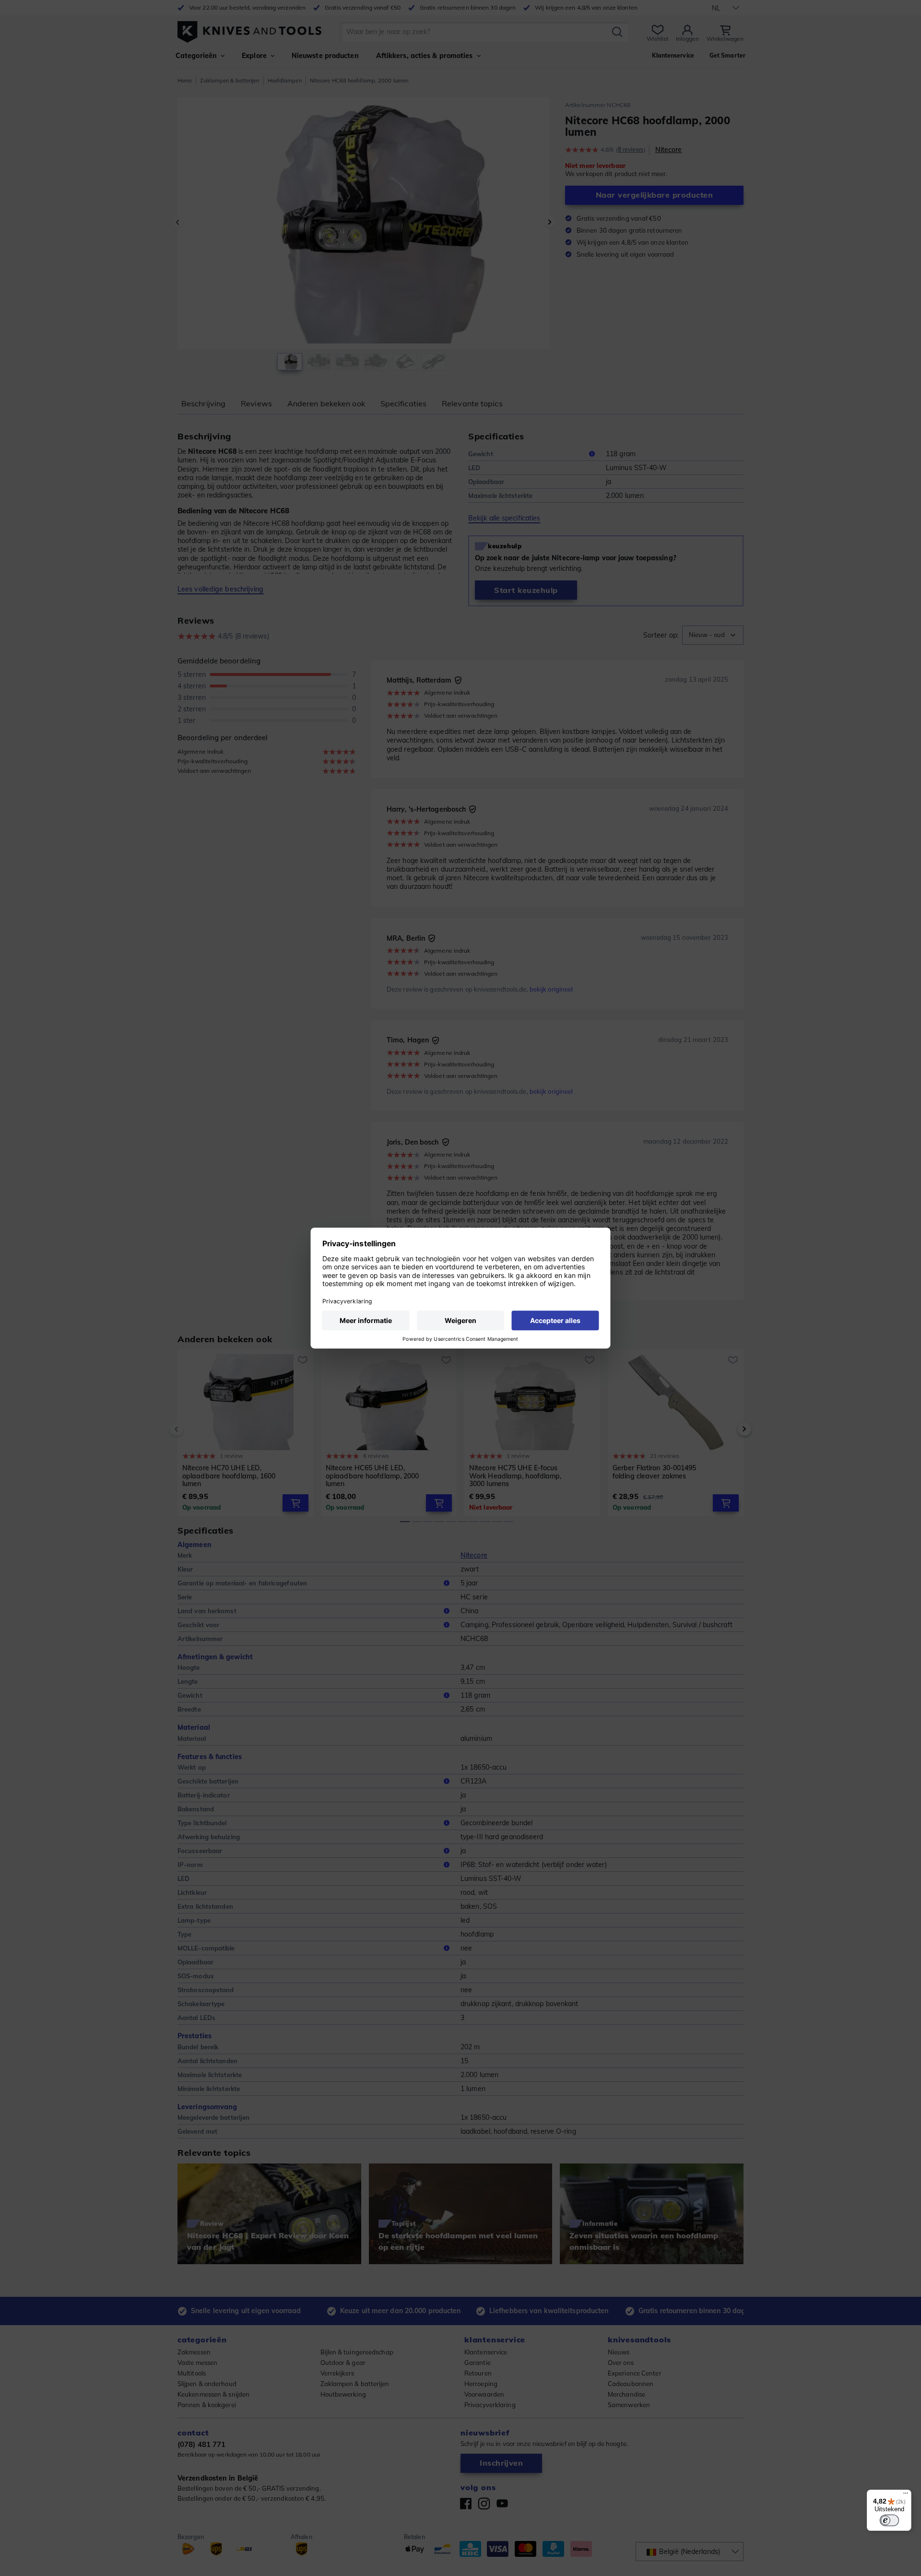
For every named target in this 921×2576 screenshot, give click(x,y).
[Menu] (906, 2495)
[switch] (889, 2520)
